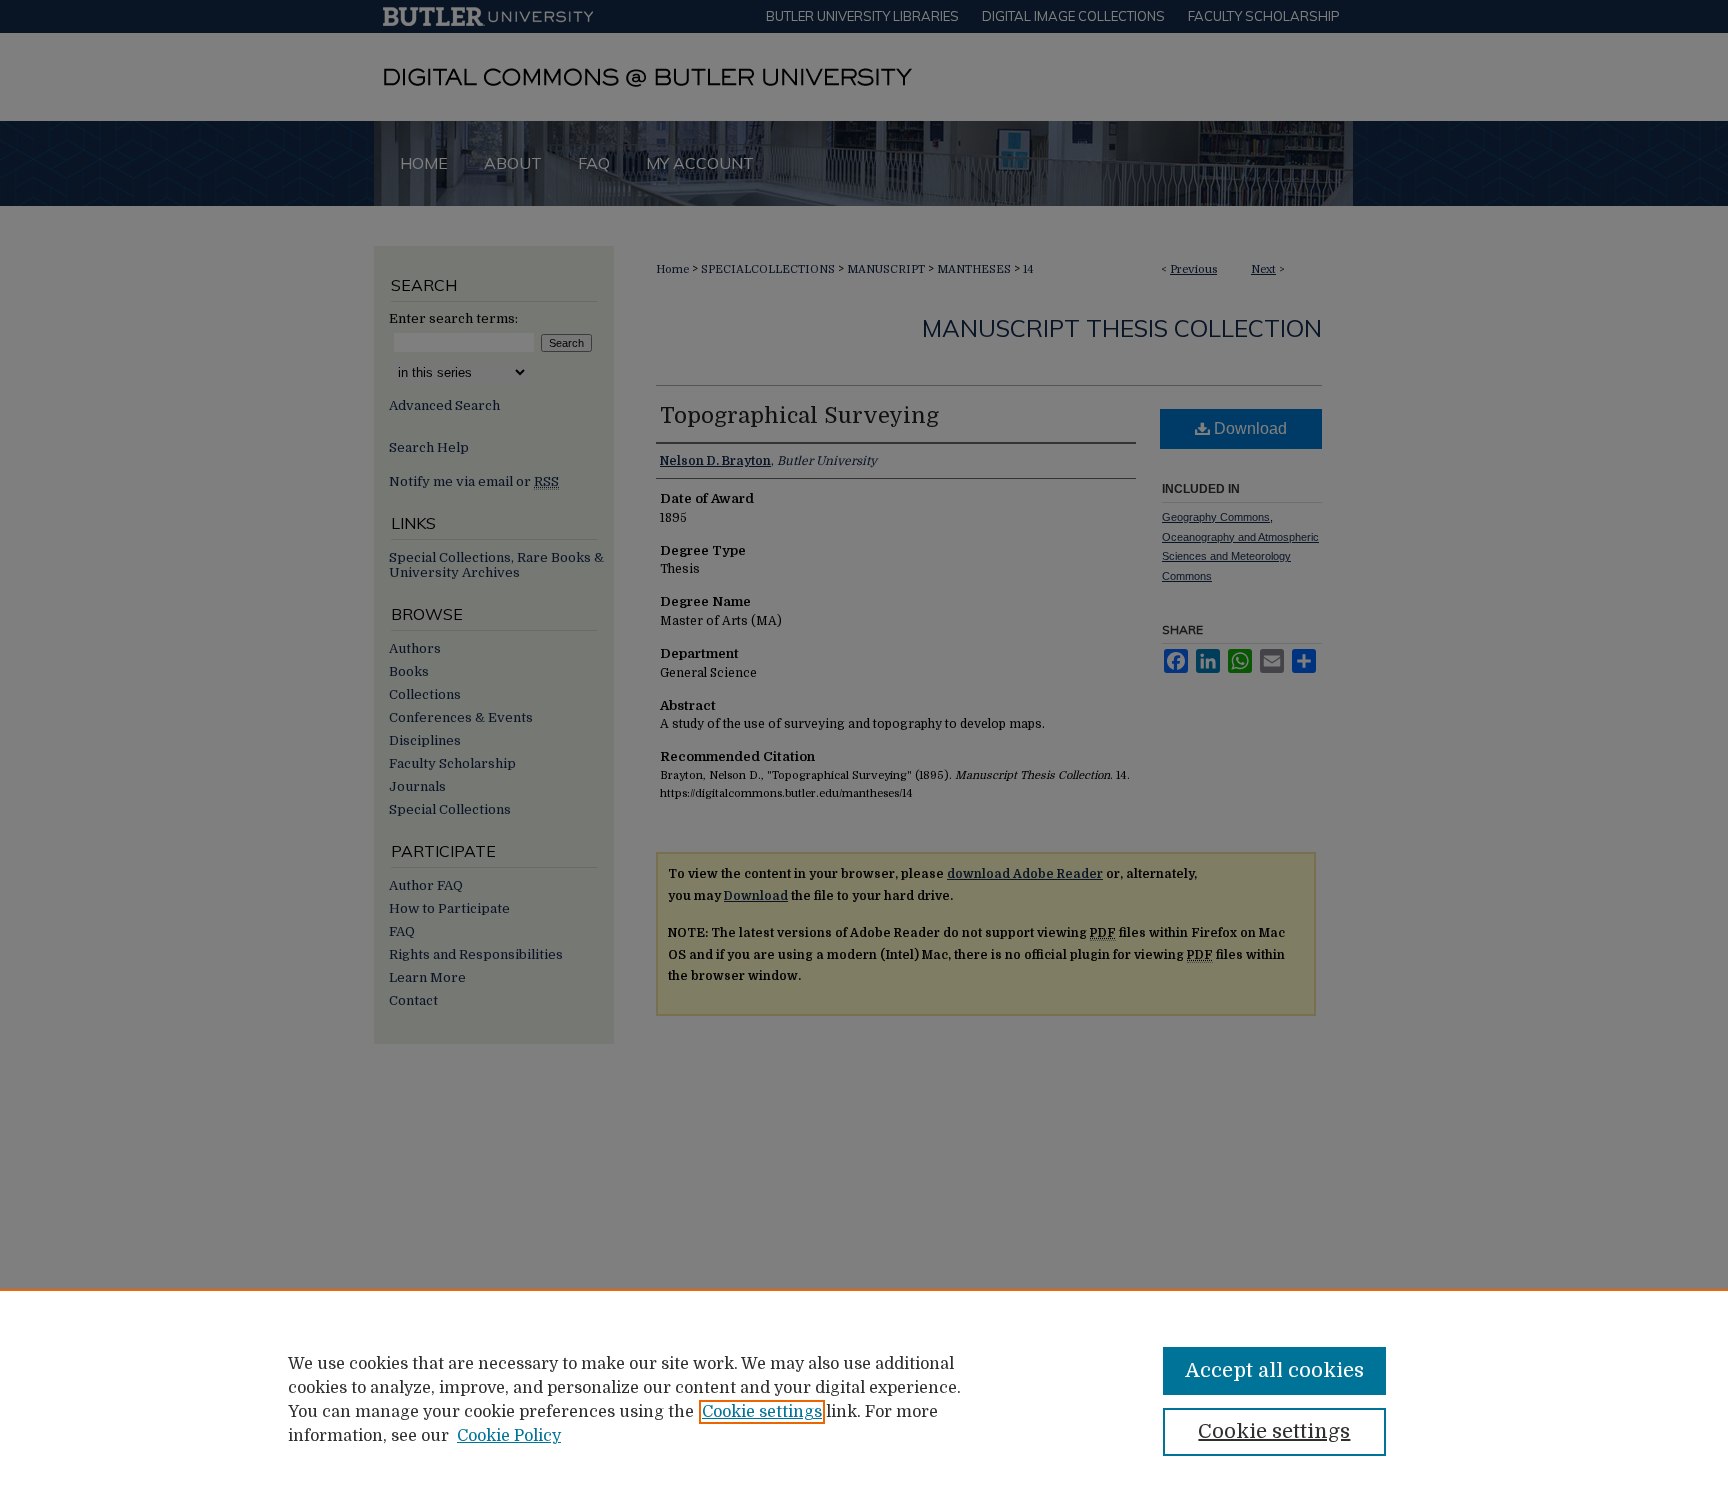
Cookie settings (762, 1412)
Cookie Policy (509, 1436)
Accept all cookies (1274, 1370)
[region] (864, 1399)
